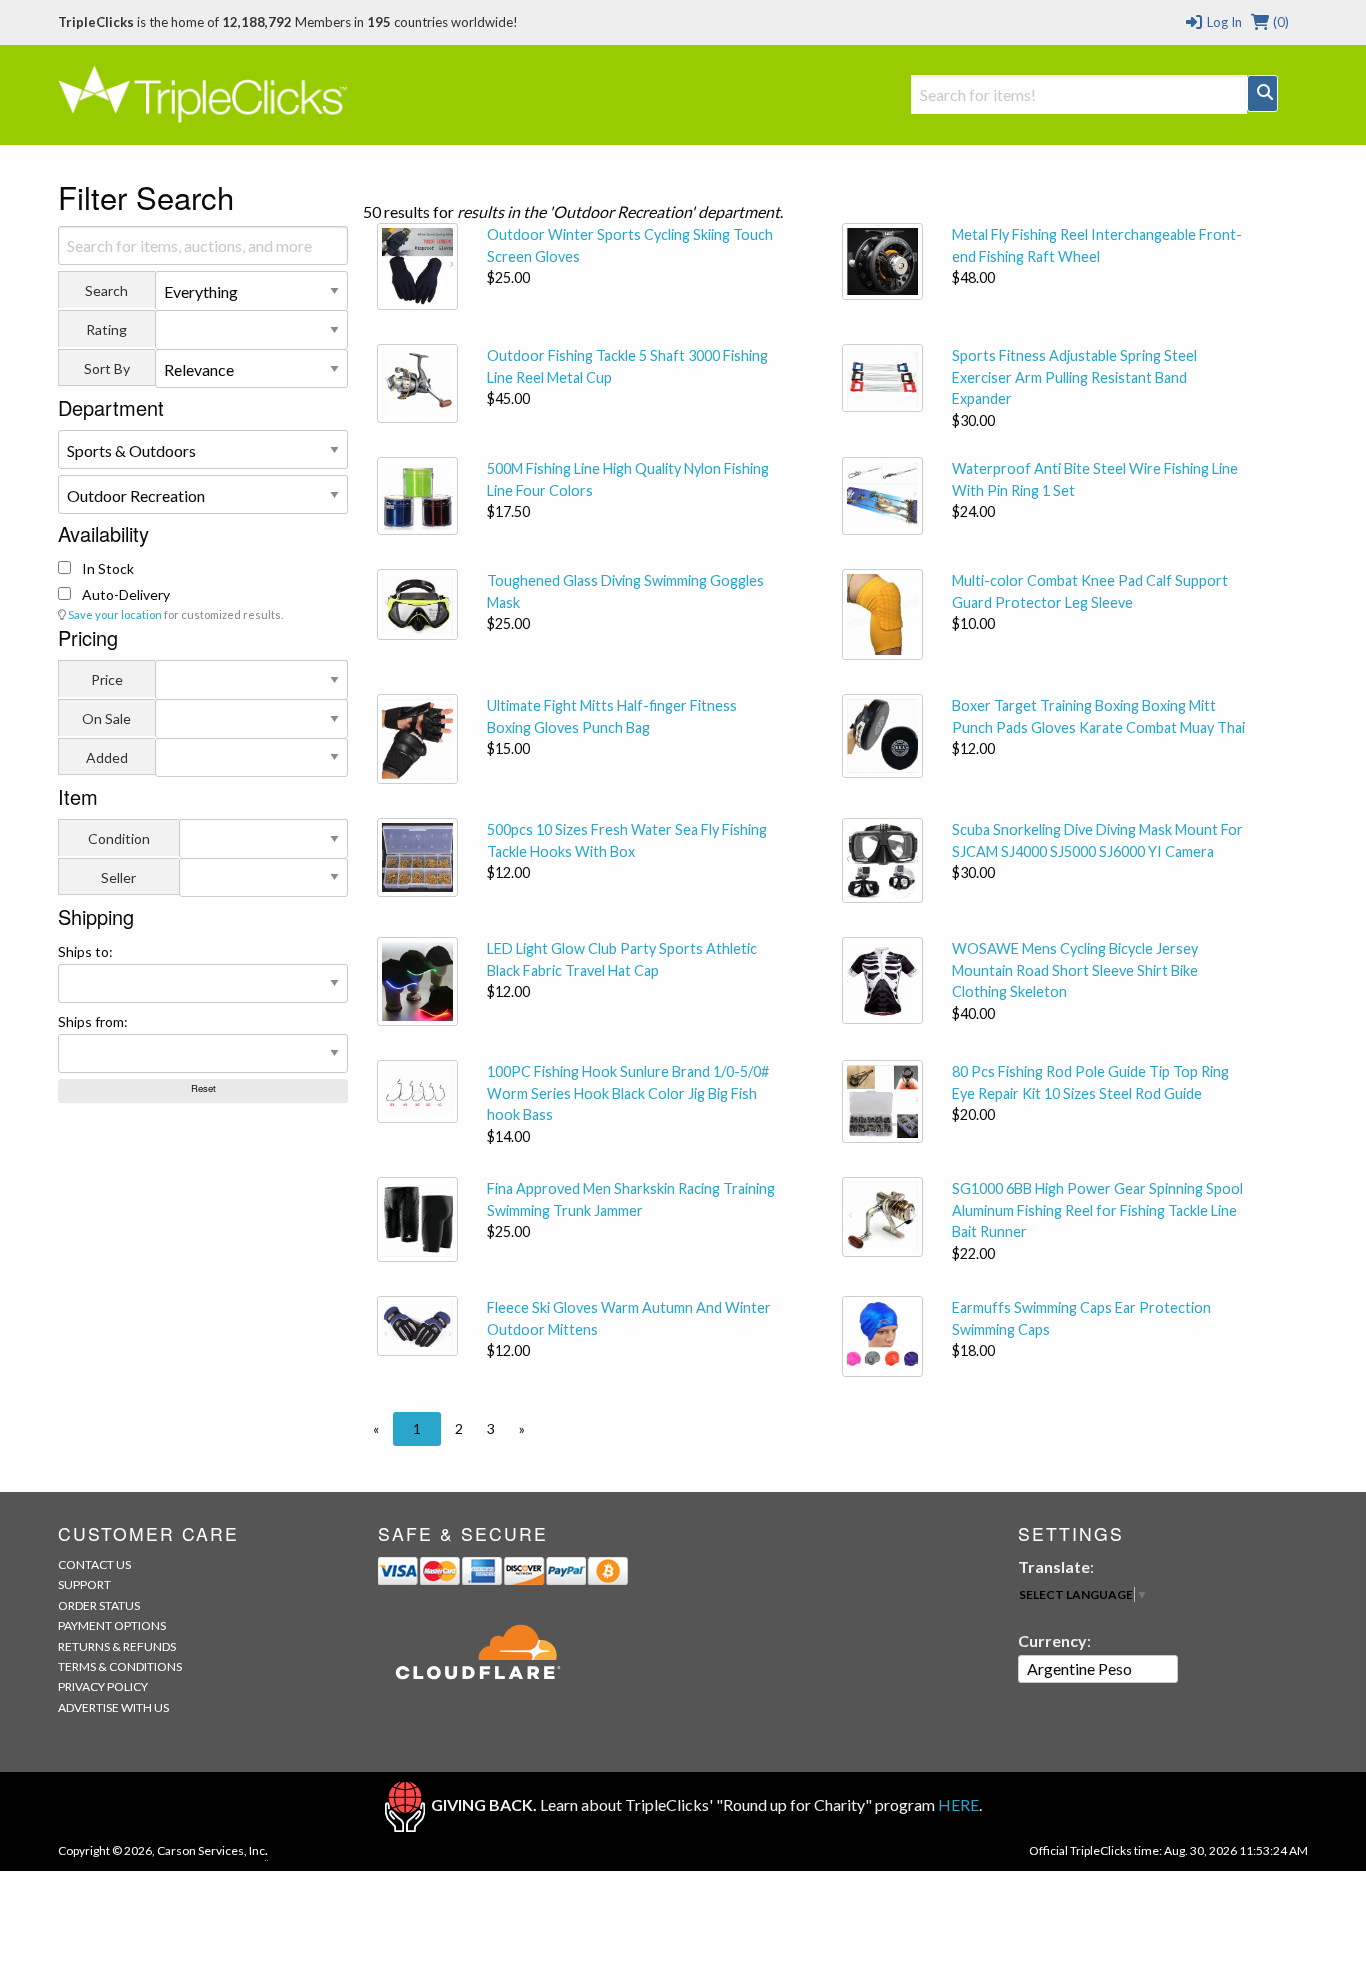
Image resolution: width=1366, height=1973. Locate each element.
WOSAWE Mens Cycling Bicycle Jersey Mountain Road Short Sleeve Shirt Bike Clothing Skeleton (1075, 970)
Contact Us (94, 1564)
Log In (1222, 22)
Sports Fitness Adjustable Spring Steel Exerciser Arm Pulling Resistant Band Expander (1074, 377)
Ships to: (85, 951)
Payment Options (112, 1625)
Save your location (115, 614)
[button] (376, 1429)
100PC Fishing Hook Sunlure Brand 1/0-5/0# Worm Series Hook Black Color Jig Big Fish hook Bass (628, 1093)
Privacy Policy (103, 1686)
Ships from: (93, 1021)
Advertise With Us (113, 1707)
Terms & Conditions (120, 1666)
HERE (958, 1804)
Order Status (99, 1605)
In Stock (106, 568)
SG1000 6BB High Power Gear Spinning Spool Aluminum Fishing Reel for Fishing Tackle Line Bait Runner (1097, 1210)
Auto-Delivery (124, 594)
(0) (1279, 22)
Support (84, 1584)
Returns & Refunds (117, 1646)
